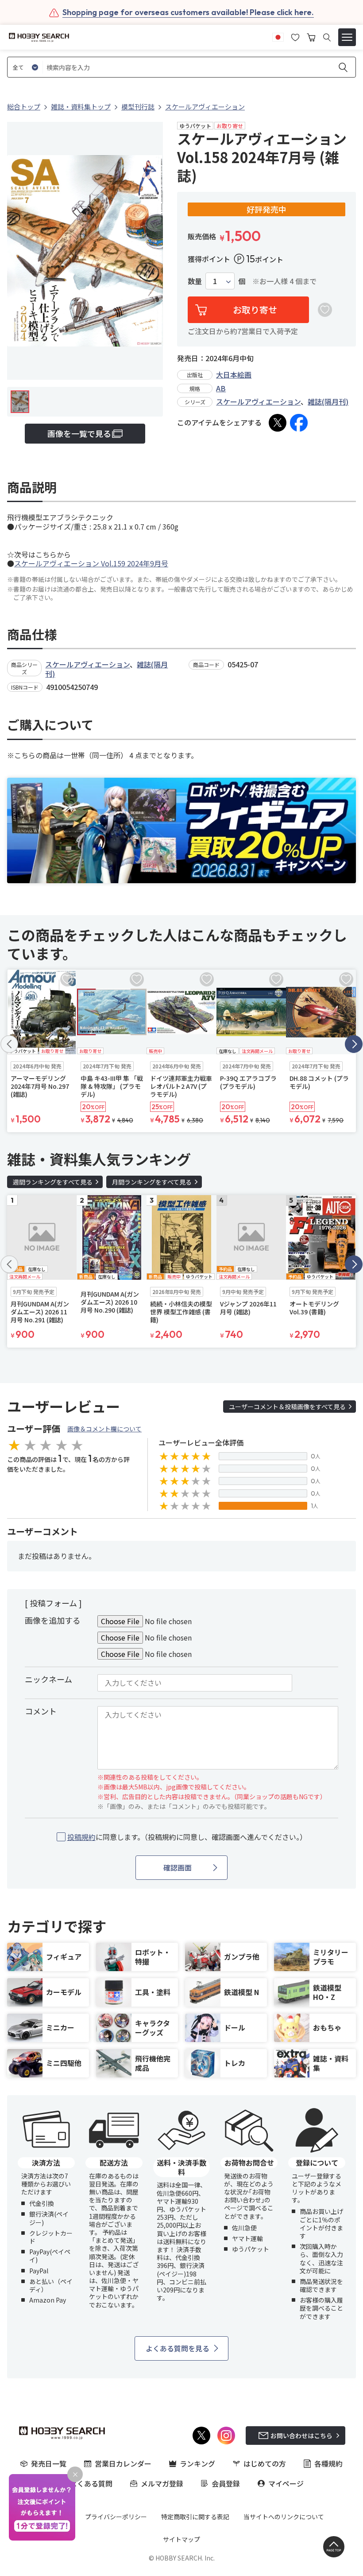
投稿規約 (81, 1837)
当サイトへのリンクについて (284, 2517)
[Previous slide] (9, 1044)
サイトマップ (181, 2539)
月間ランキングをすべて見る (152, 1182)
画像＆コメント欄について (104, 1429)
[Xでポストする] (278, 423)
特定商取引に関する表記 (195, 2517)
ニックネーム (48, 1679)
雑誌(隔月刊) (328, 401)
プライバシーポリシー (116, 2517)
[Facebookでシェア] (299, 423)
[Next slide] (354, 1044)
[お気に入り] (295, 36)
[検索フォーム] (327, 37)
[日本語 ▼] (278, 36)
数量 (195, 281)
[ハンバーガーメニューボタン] (347, 37)
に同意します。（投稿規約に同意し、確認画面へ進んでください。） (187, 1837)
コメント (41, 1711)
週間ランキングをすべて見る (53, 1182)
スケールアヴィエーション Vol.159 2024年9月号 (91, 563)
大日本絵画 (234, 374)
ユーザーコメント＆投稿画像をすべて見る (287, 1407)
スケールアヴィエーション (258, 401)
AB (221, 388)
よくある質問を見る (178, 2348)
